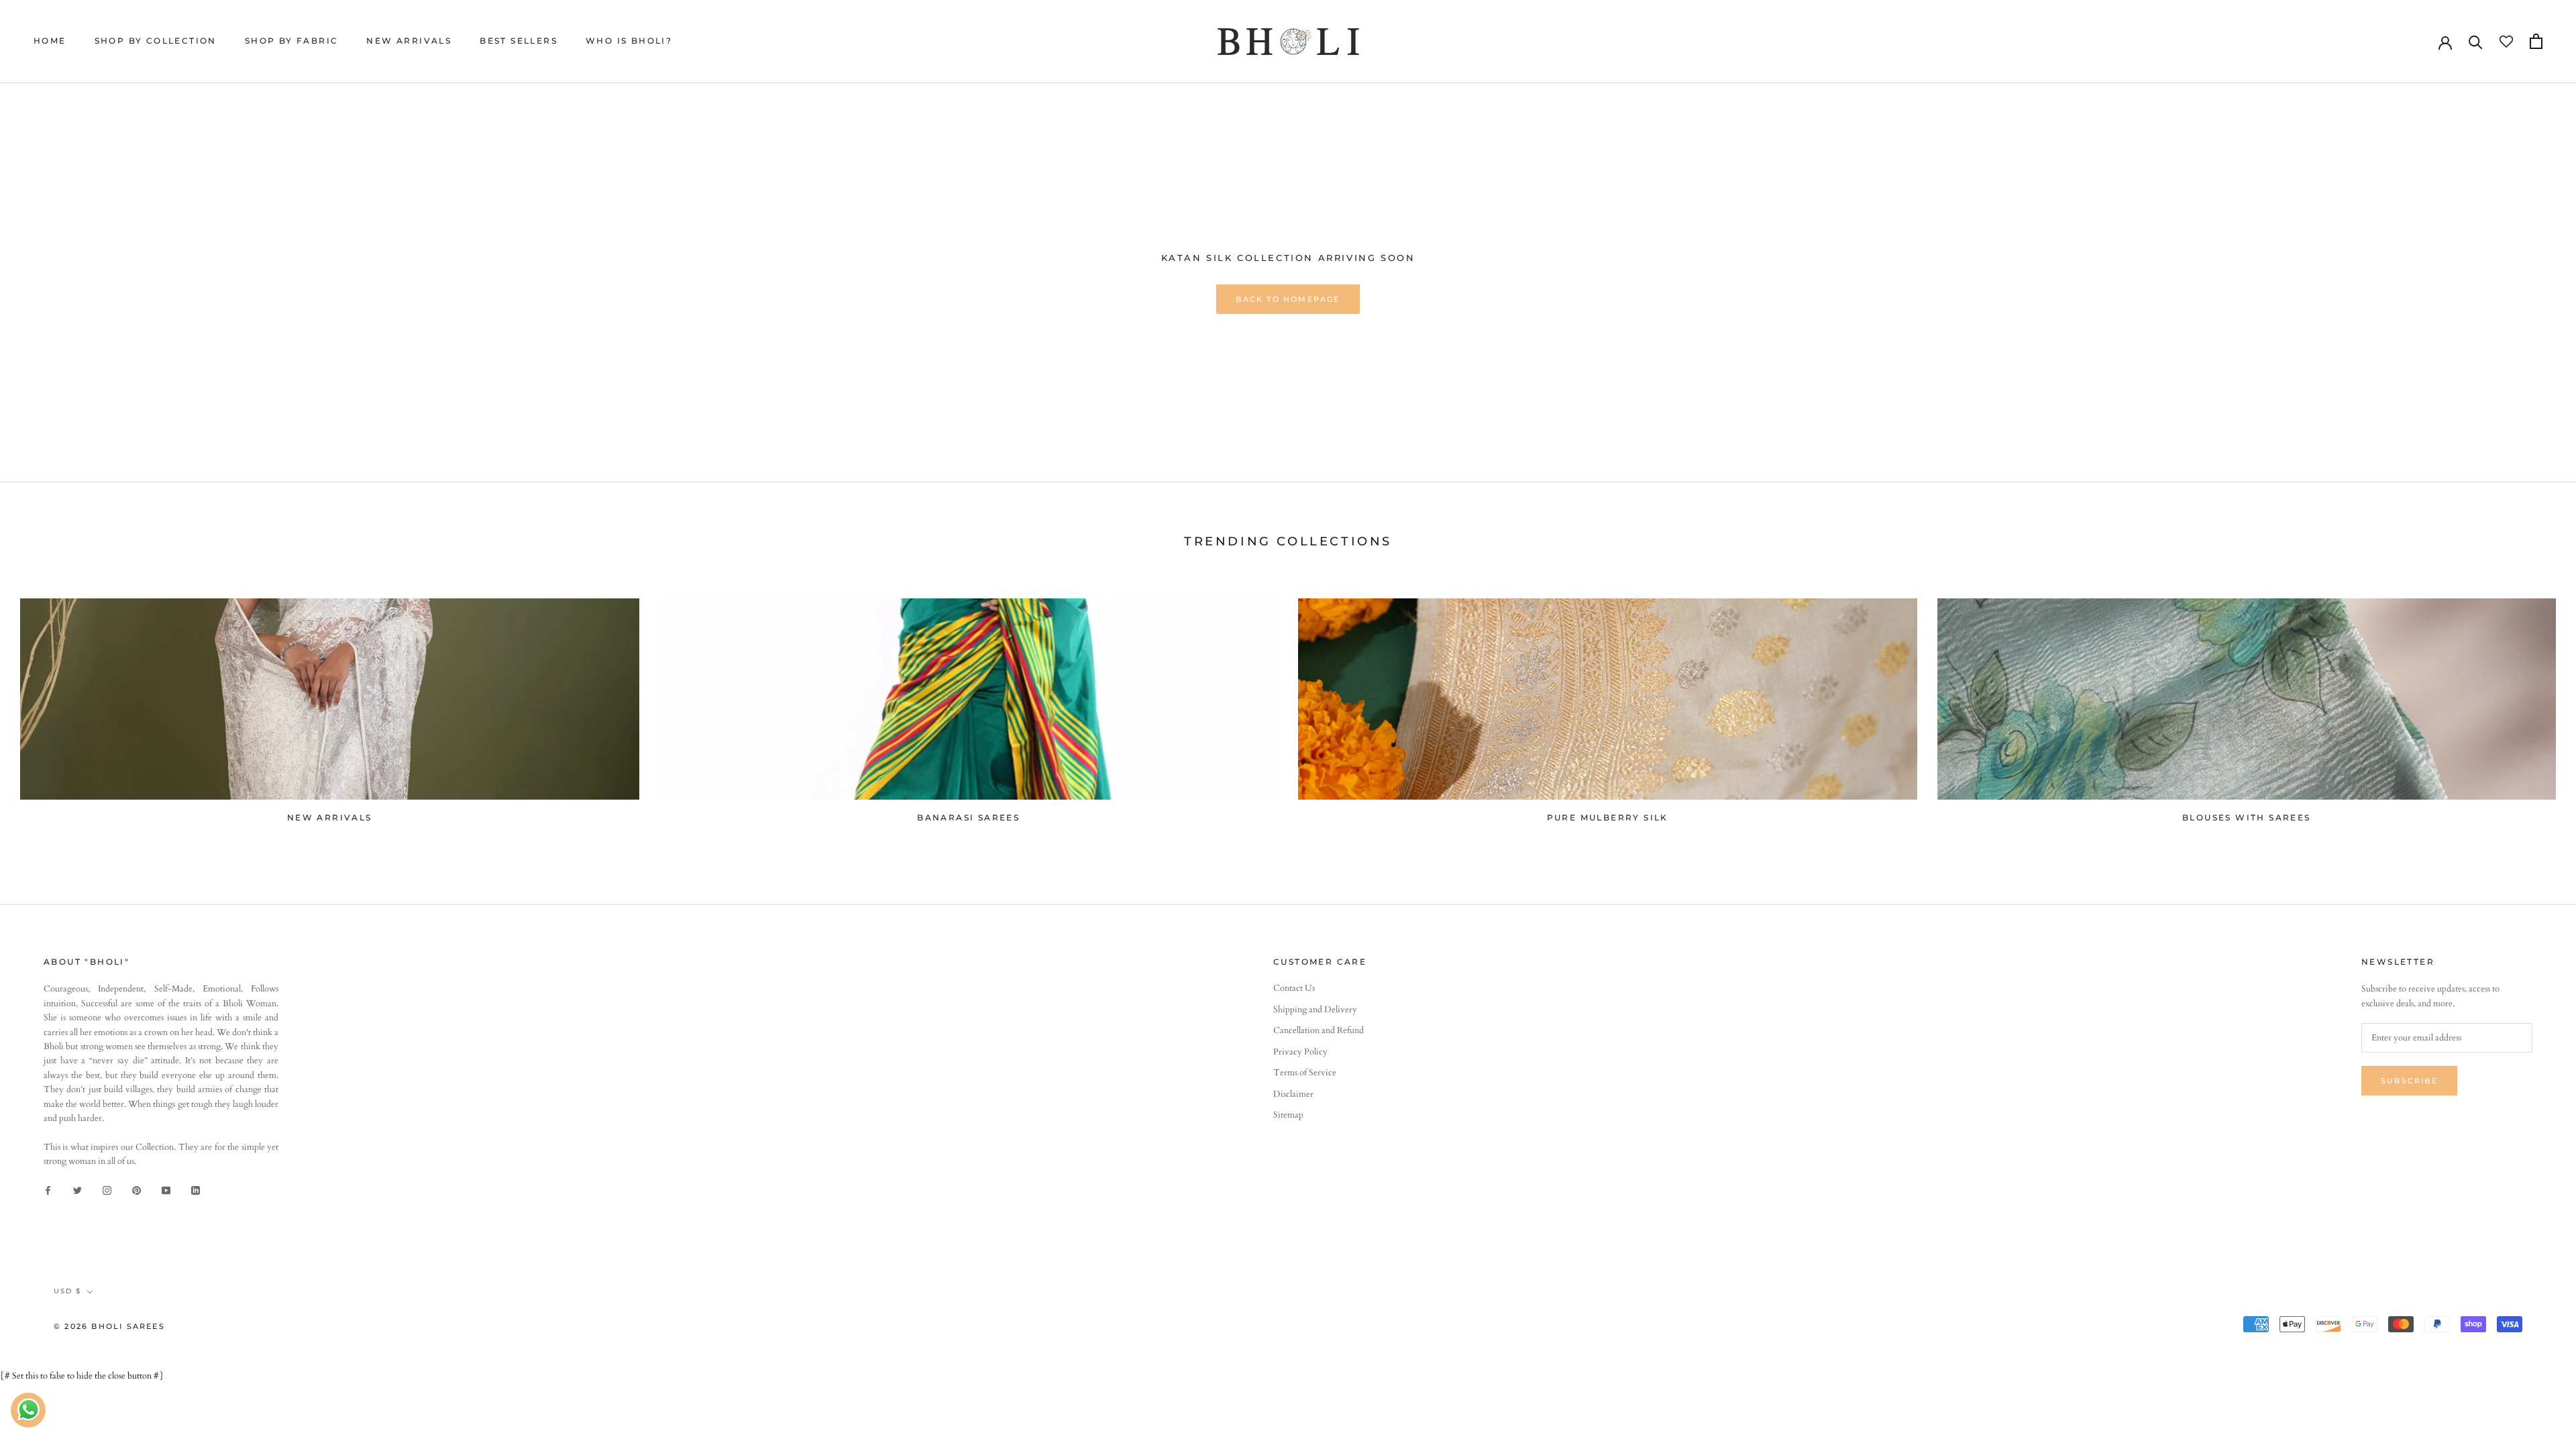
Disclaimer (1293, 1094)
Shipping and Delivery (1315, 1010)
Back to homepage (1288, 299)
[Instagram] (107, 1190)
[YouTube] (166, 1190)
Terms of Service (1305, 1073)
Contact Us (1294, 988)
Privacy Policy (1300, 1052)
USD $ (67, 1291)
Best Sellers (519, 41)
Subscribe (2409, 1081)
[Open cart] (2536, 41)
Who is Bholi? (629, 41)
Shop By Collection (156, 41)
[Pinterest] (137, 1190)
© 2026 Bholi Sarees (109, 1326)
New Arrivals (409, 41)
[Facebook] (48, 1190)
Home (50, 41)
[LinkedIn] (196, 1190)
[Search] (2476, 41)
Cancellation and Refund (1319, 1030)
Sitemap (1288, 1115)
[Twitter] (77, 1190)
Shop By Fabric (292, 41)
